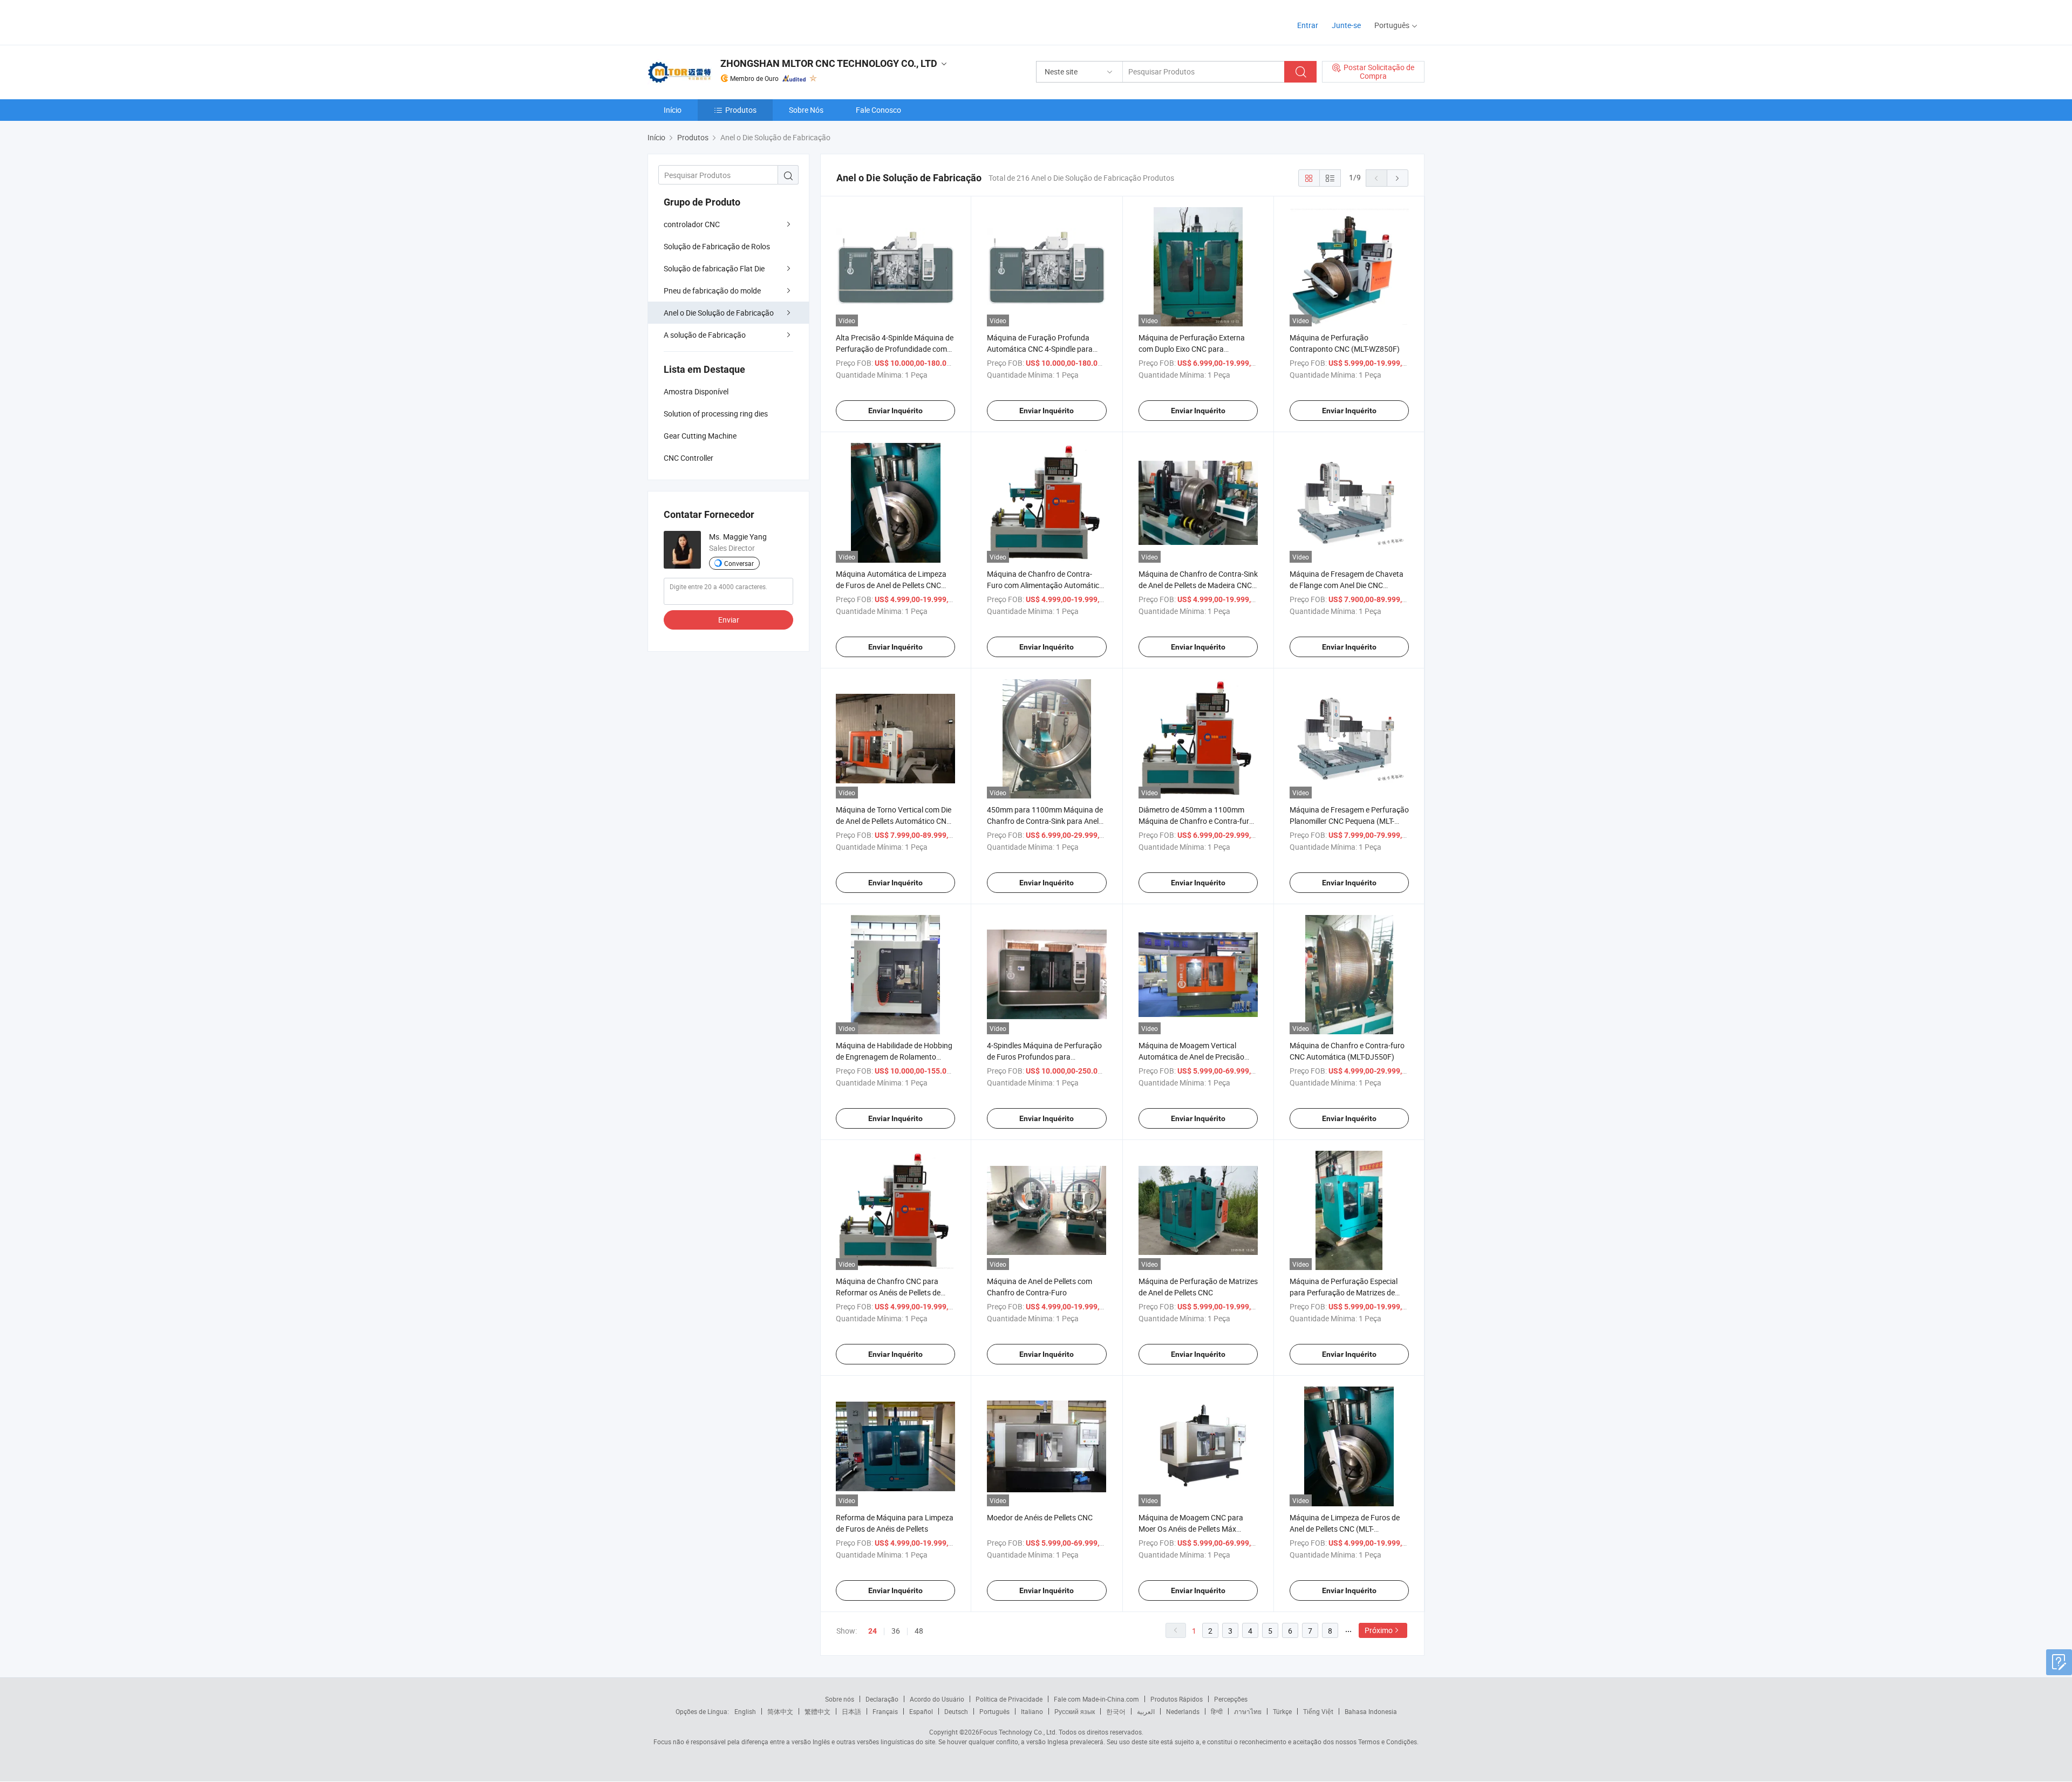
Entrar (1308, 25)
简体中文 (780, 1711)
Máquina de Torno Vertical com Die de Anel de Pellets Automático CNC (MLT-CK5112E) (894, 821)
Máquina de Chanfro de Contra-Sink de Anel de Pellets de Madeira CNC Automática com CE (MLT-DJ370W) (1198, 585)
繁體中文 (817, 1711)
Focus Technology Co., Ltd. (1018, 1732)
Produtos (741, 110)
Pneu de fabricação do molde (712, 291)
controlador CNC (692, 224)
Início (673, 110)
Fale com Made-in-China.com (1096, 1699)
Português (994, 1711)
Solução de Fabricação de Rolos (717, 246)
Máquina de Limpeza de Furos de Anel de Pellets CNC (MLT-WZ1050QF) (1345, 1529)
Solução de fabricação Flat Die (714, 268)
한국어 (1116, 1711)
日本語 (851, 1711)
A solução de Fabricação (705, 335)
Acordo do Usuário (937, 1699)
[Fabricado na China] (717, 21)
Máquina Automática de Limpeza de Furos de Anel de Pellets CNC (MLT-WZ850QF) (891, 585)
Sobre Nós (806, 110)
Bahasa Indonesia (1371, 1711)
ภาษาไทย (1248, 1711)
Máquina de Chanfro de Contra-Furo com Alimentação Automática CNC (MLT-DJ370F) (1045, 585)
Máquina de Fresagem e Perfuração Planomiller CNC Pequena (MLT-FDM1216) (1349, 821)
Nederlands (1183, 1711)
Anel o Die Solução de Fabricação (719, 313)
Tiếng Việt (1318, 1711)
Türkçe (1282, 1711)
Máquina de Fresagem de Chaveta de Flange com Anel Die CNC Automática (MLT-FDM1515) (1347, 585)
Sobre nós (840, 1699)
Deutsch (956, 1711)
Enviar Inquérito (895, 411)
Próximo (1379, 1630)
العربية (1146, 1711)
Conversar (739, 563)
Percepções (1231, 1699)
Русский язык (1075, 1711)
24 (873, 1631)
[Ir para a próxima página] (1398, 178)
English (745, 1711)
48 (919, 1631)
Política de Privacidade (1009, 1699)
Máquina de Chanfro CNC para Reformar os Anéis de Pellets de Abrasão (888, 1292)
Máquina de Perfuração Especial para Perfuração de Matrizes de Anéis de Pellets (1344, 1292)
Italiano (1032, 1711)
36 (896, 1631)
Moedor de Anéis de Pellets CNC (1040, 1517)
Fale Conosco (878, 110)
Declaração (882, 1699)
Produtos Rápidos (1177, 1699)
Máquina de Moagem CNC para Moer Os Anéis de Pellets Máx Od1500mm (1191, 1529)
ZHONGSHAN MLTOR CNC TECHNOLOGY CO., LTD (829, 63)
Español (921, 1711)
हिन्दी (1217, 1711)
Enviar (729, 620)
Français (885, 1711)
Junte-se (1346, 25)
